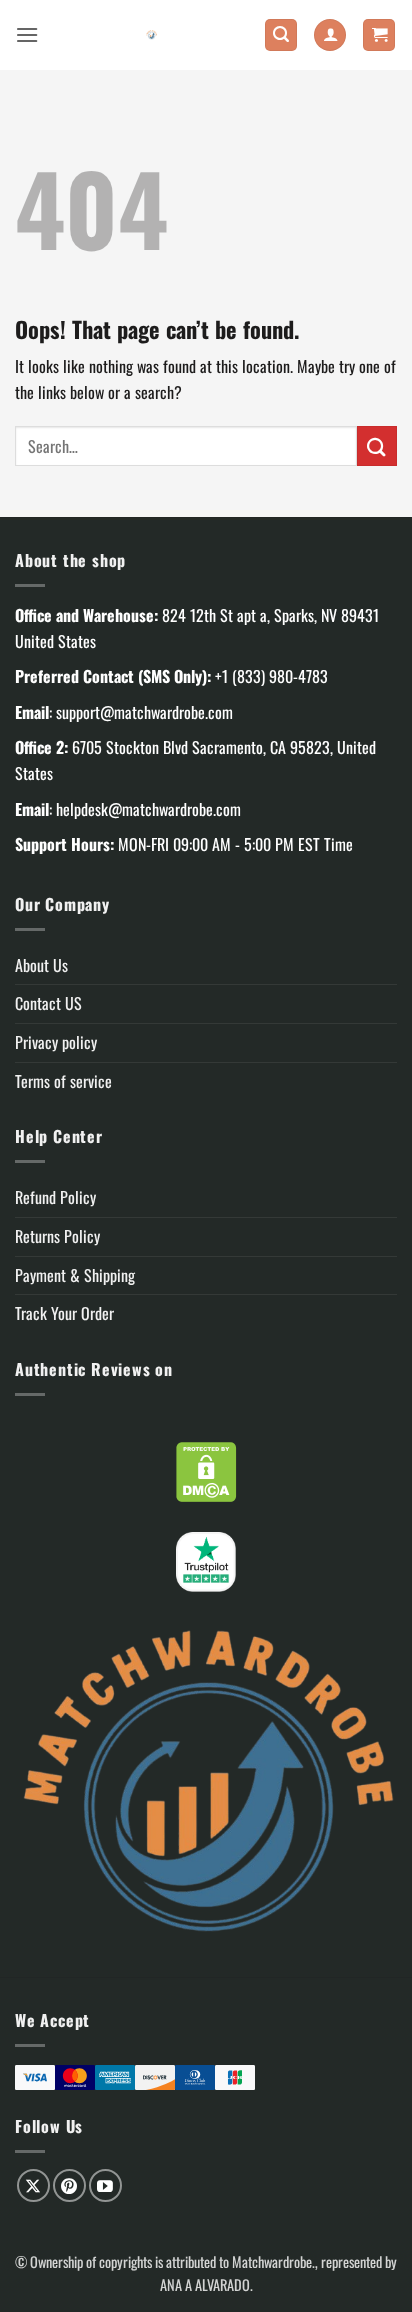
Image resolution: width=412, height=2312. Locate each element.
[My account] (330, 35)
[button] (27, 34)
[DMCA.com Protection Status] (206, 1469)
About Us (41, 965)
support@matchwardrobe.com (144, 712)
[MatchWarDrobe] (151, 35)
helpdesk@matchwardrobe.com (148, 809)
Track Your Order (64, 1313)
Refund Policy (55, 1197)
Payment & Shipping (75, 1275)
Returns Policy (57, 1236)
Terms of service (63, 1081)
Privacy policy (56, 1042)
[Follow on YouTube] (105, 2185)
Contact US (48, 1003)
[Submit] (377, 445)
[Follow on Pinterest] (69, 2185)
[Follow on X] (33, 2185)
